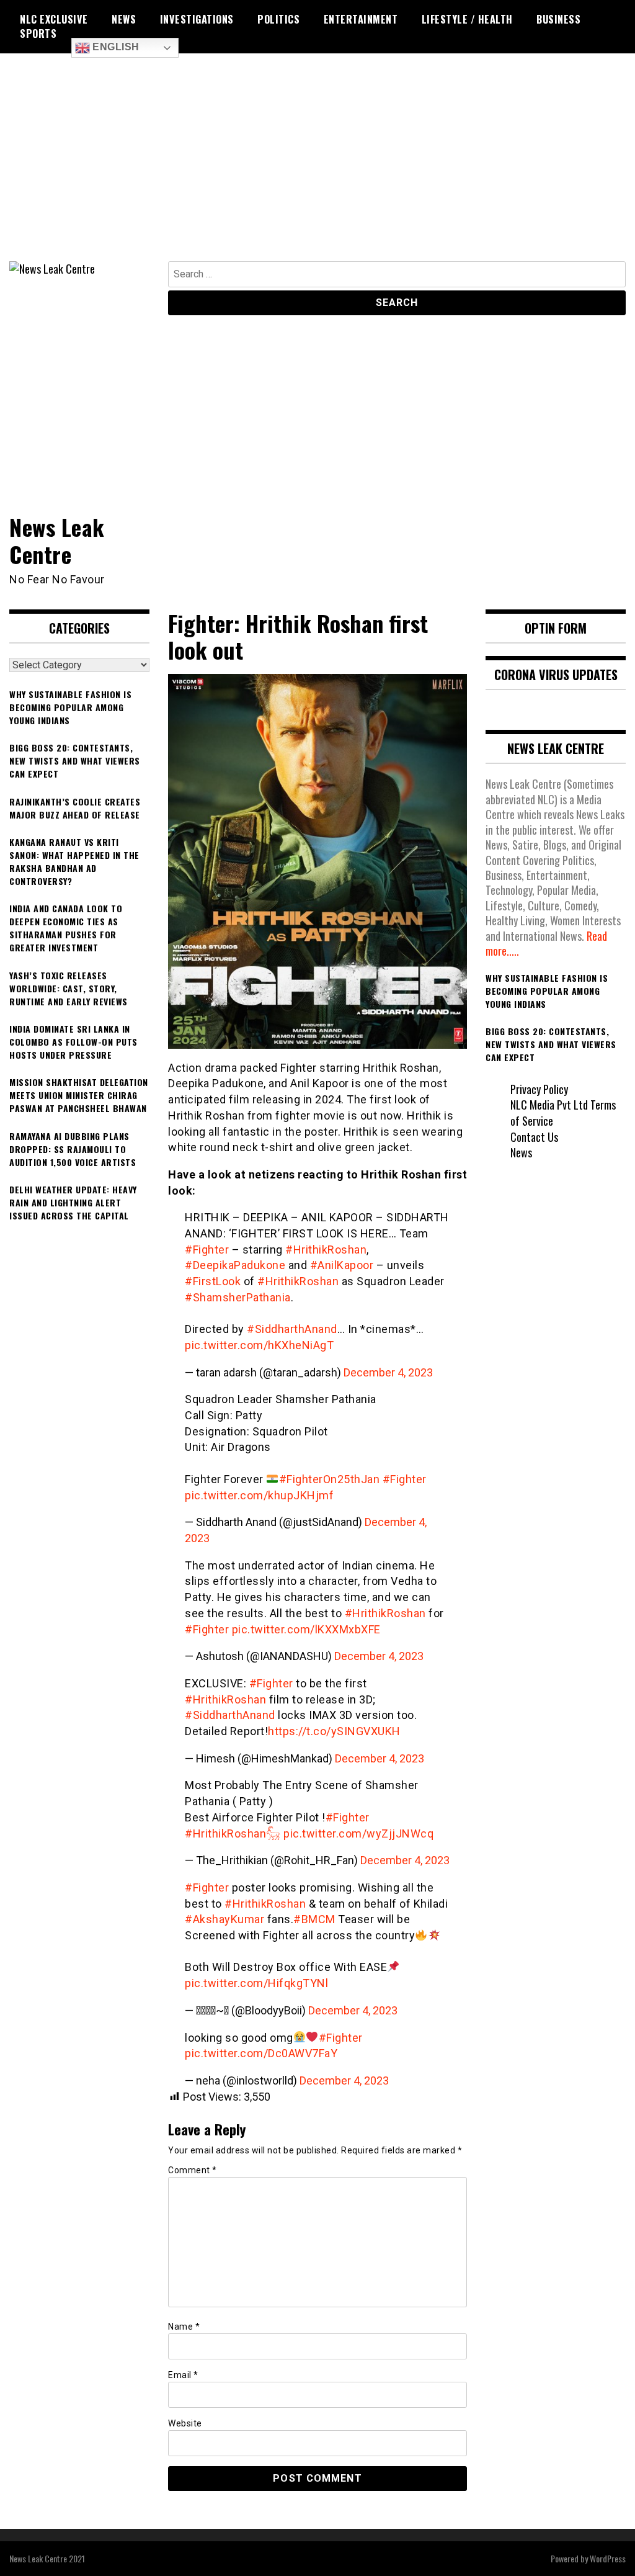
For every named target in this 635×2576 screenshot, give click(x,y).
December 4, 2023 (388, 1372)
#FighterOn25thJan (330, 1479)
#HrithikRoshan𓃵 (233, 1833)
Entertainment (361, 19)
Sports (38, 34)
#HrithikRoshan (326, 1250)
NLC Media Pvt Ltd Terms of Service (563, 1113)
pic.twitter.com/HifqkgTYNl (256, 1983)
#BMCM (314, 1919)
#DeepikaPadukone (235, 1265)
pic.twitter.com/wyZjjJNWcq (358, 1833)
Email (183, 2375)
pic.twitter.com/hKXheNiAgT (259, 1345)
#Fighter (207, 1250)
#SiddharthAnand (292, 1329)
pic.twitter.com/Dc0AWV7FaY (261, 2053)
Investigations (197, 19)
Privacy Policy (539, 1089)
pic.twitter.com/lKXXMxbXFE (306, 1629)
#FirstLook (213, 1281)
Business (558, 19)
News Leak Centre (57, 540)
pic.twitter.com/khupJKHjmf (259, 1495)
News (124, 19)
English (115, 47)
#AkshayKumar (224, 1919)
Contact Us (534, 1137)
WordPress (608, 2558)
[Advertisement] (317, 168)
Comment (193, 2170)
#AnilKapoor (342, 1265)
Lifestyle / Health (467, 19)
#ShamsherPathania (238, 1297)
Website (185, 2423)
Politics (278, 19)
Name (184, 2327)
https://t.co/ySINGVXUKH (334, 1731)
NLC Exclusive (54, 19)
